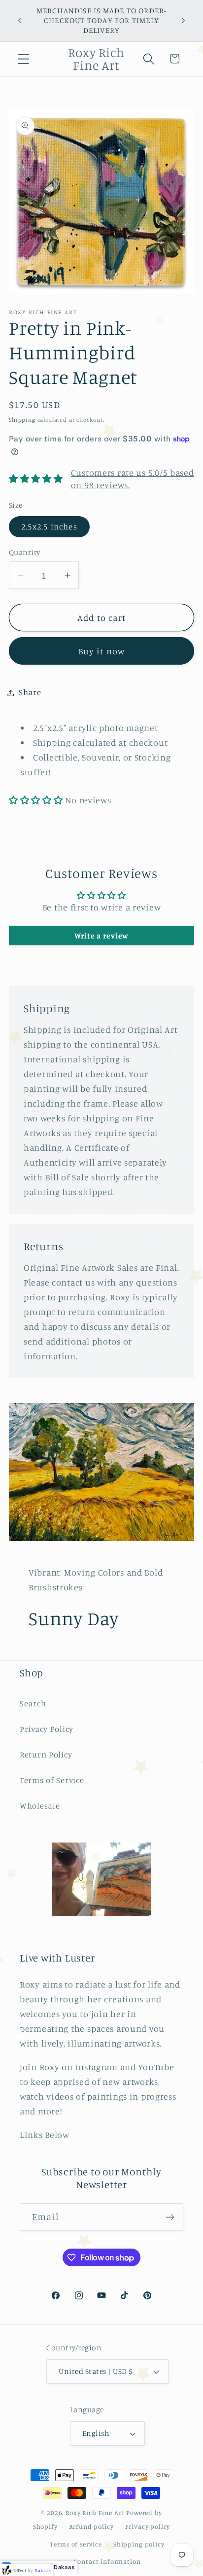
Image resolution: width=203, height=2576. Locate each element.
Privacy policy (148, 2526)
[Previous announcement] (20, 21)
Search (33, 1703)
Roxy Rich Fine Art (95, 2513)
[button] (24, 59)
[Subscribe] (170, 2217)
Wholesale (40, 1806)
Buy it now (102, 651)
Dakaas (64, 2567)
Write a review (101, 936)
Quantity (25, 552)
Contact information (107, 2561)
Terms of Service (52, 1780)
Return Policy (46, 1755)
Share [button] (30, 692)
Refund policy (91, 2526)
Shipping (22, 420)
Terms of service (76, 2544)
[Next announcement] (183, 21)
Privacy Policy (47, 1729)
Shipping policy (139, 2544)
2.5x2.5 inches (49, 527)
